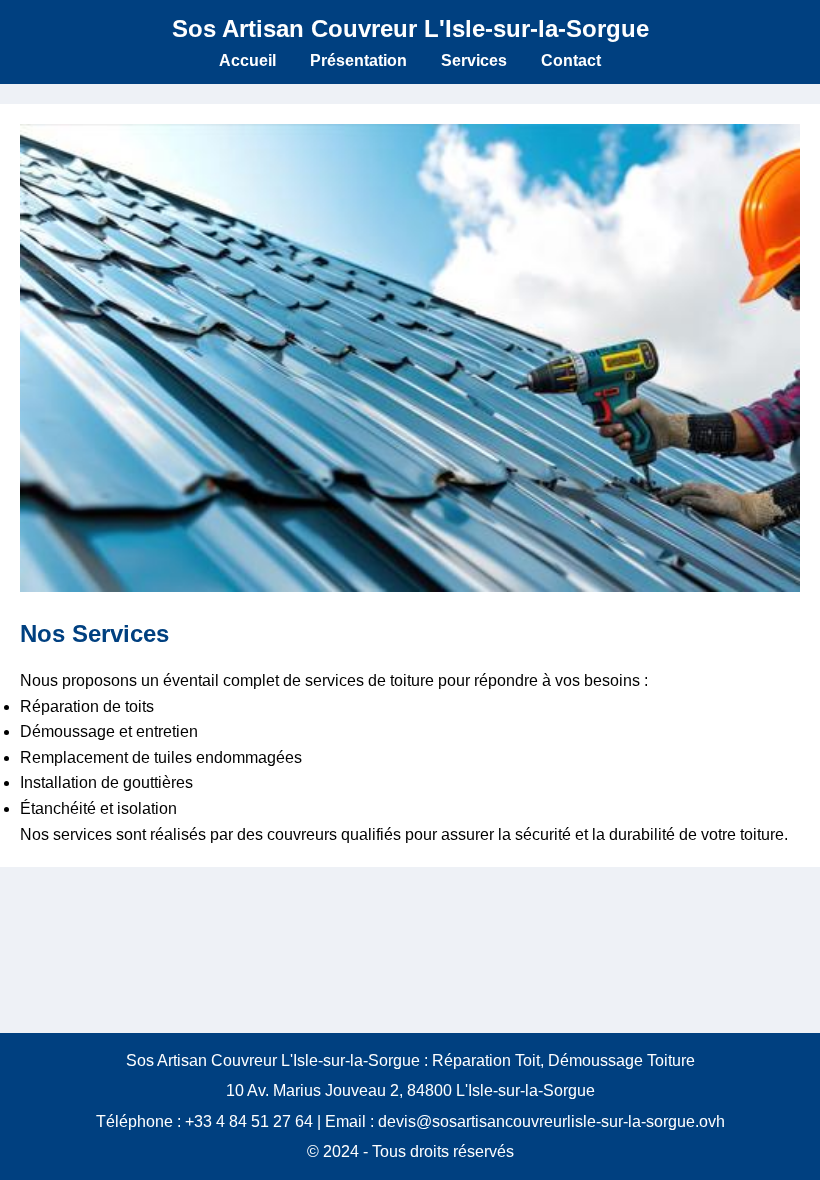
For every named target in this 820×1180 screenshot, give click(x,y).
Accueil (247, 60)
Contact (571, 60)
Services (474, 60)
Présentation (358, 60)
